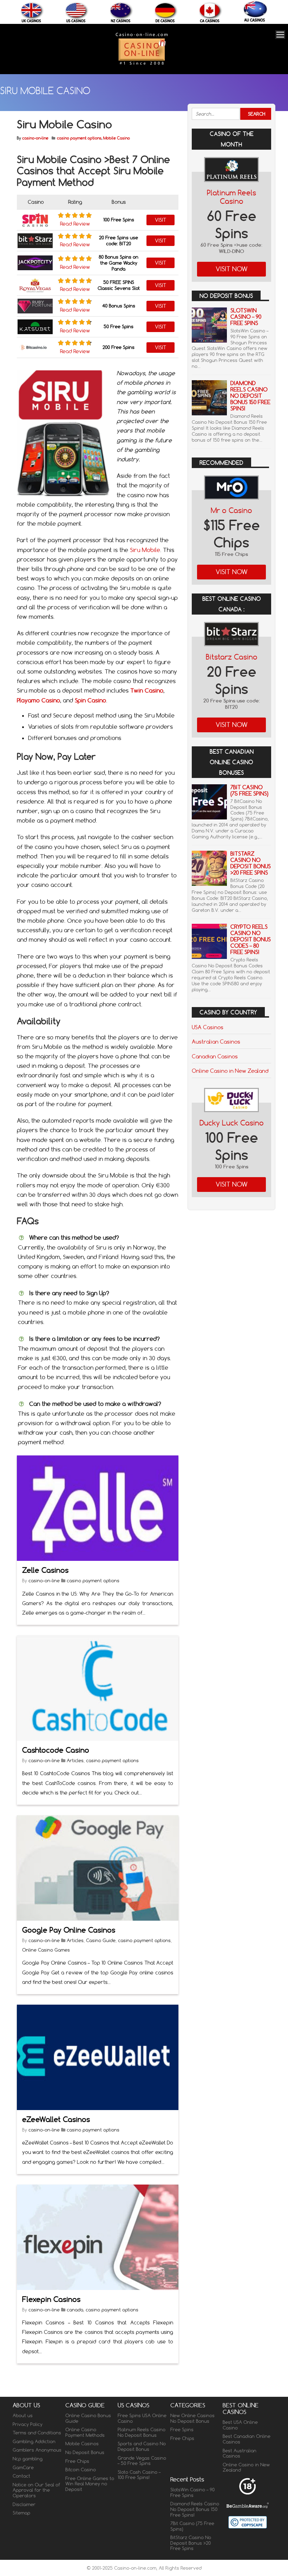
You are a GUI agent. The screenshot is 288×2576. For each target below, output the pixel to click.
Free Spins (182, 2429)
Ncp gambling (28, 2459)
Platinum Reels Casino (231, 197)
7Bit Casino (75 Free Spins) (249, 790)
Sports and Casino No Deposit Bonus (142, 2446)
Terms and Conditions (37, 2433)
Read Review (75, 224)
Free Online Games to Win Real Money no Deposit (90, 2484)
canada (75, 2310)
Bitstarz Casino (232, 657)
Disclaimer (24, 2504)
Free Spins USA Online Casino (142, 2418)
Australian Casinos (216, 1042)
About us (23, 2415)
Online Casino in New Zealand (230, 1071)
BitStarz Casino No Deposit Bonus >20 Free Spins (251, 863)
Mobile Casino (117, 138)
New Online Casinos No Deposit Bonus (192, 2418)
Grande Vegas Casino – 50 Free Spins (142, 2461)
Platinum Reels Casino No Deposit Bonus (142, 2432)
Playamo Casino (38, 700)
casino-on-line (35, 138)
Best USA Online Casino (240, 2425)
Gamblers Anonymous (37, 2450)
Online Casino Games (46, 1950)
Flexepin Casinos (51, 2299)
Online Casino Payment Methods (85, 2432)
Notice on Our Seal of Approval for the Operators (36, 2490)
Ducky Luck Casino (232, 1123)
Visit (161, 220)
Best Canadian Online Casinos (247, 2439)
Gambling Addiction (34, 2441)
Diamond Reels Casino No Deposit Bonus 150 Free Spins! (250, 396)
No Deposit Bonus (85, 2452)
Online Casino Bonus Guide (88, 2418)
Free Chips (77, 2461)
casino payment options (79, 138)
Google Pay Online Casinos (69, 1930)
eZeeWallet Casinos (56, 2119)
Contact (21, 2476)
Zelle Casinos (45, 1570)
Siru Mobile (145, 550)
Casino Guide (101, 1940)
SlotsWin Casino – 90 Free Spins (246, 317)
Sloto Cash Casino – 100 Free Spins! (139, 2475)
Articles (75, 1760)
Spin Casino (90, 700)
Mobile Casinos (82, 2444)
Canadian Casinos (215, 1056)
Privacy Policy (28, 2424)
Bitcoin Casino (81, 2470)
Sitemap (21, 2513)
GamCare (23, 2467)
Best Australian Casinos (240, 2453)
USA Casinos (208, 1027)
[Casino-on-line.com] (142, 64)
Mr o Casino (231, 510)
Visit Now (232, 269)
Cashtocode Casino (56, 1750)
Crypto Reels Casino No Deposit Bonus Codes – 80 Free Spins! (251, 939)
